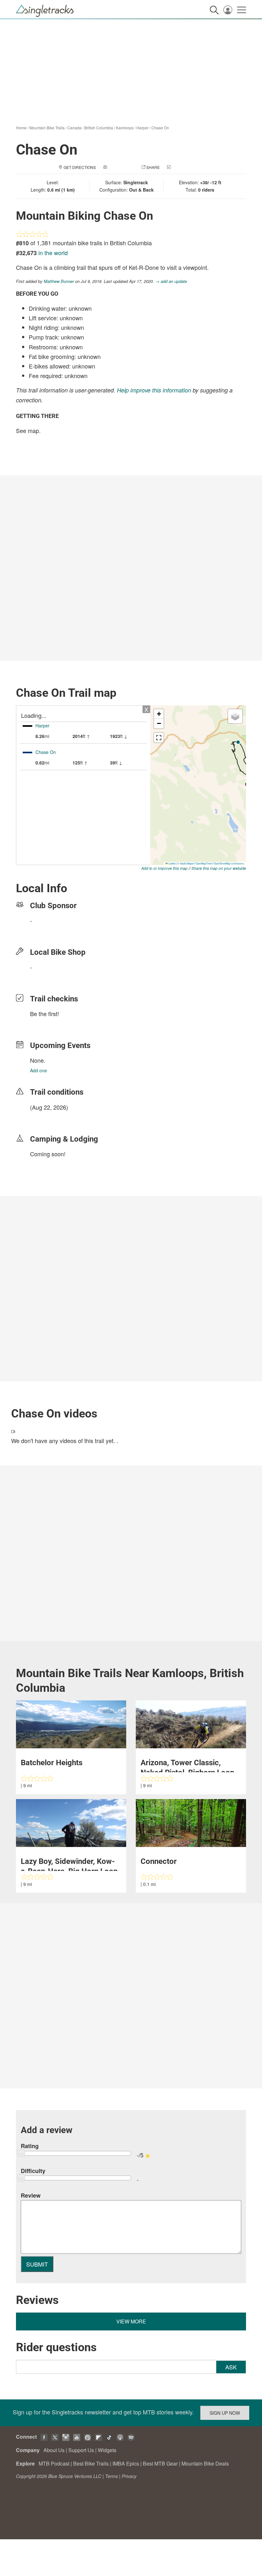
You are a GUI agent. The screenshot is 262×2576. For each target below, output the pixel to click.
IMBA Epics (126, 2463)
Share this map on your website (219, 868)
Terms (112, 2476)
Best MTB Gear (160, 2463)
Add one (39, 1070)
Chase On (160, 128)
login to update (45, 1117)
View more (131, 2321)
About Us (54, 2450)
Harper (143, 128)
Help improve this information (154, 390)
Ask (231, 2367)
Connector (159, 1861)
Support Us (81, 2450)
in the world (53, 253)
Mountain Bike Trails (47, 128)
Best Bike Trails (91, 2463)
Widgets (107, 2450)
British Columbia (99, 128)
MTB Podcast (54, 2463)
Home (21, 128)
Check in (181, 167)
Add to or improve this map (164, 868)
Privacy (129, 2476)
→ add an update (171, 281)
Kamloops (125, 128)
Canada (74, 128)
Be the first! (45, 1014)
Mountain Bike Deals (205, 2463)
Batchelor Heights (52, 1763)
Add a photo (121, 167)
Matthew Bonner (59, 281)
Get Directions (80, 167)
